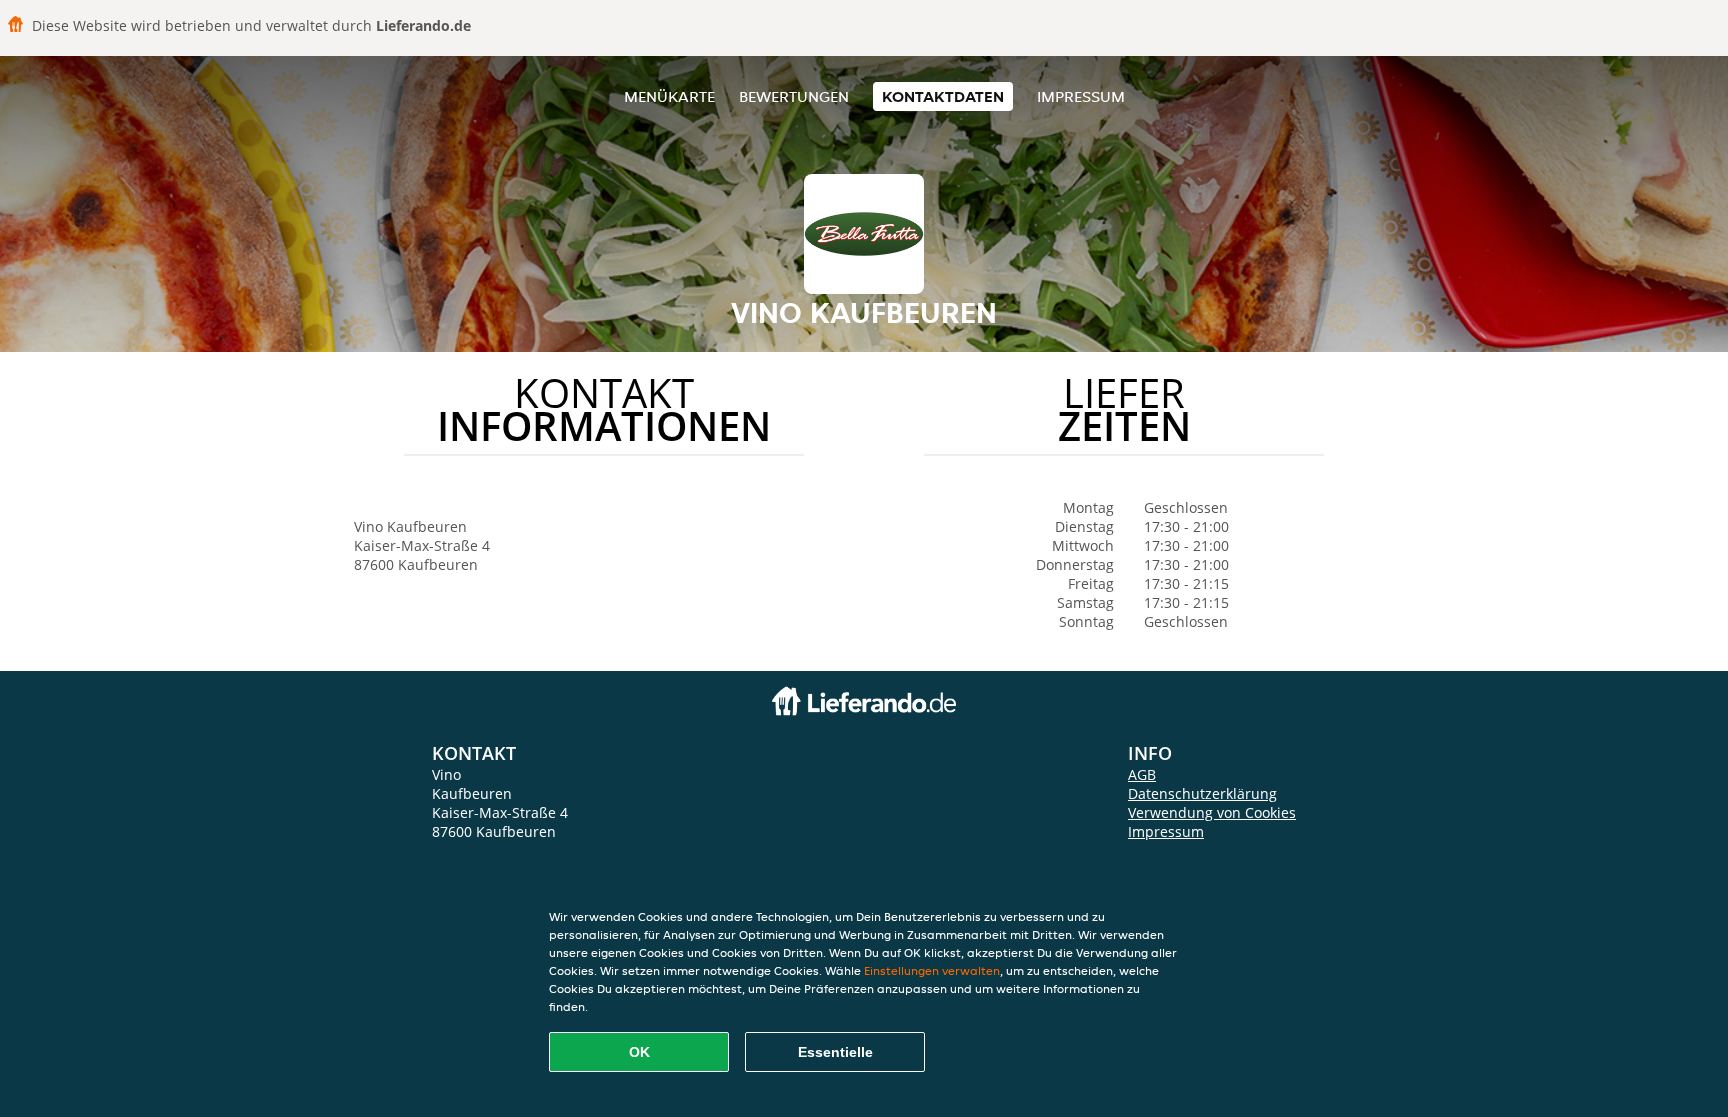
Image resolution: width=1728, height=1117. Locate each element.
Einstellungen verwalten (932, 970)
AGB (1142, 774)
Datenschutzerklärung (1202, 793)
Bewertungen (794, 96)
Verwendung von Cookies (1212, 812)
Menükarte (669, 96)
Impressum (1081, 96)
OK (639, 1052)
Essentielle (835, 1052)
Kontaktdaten (943, 96)
